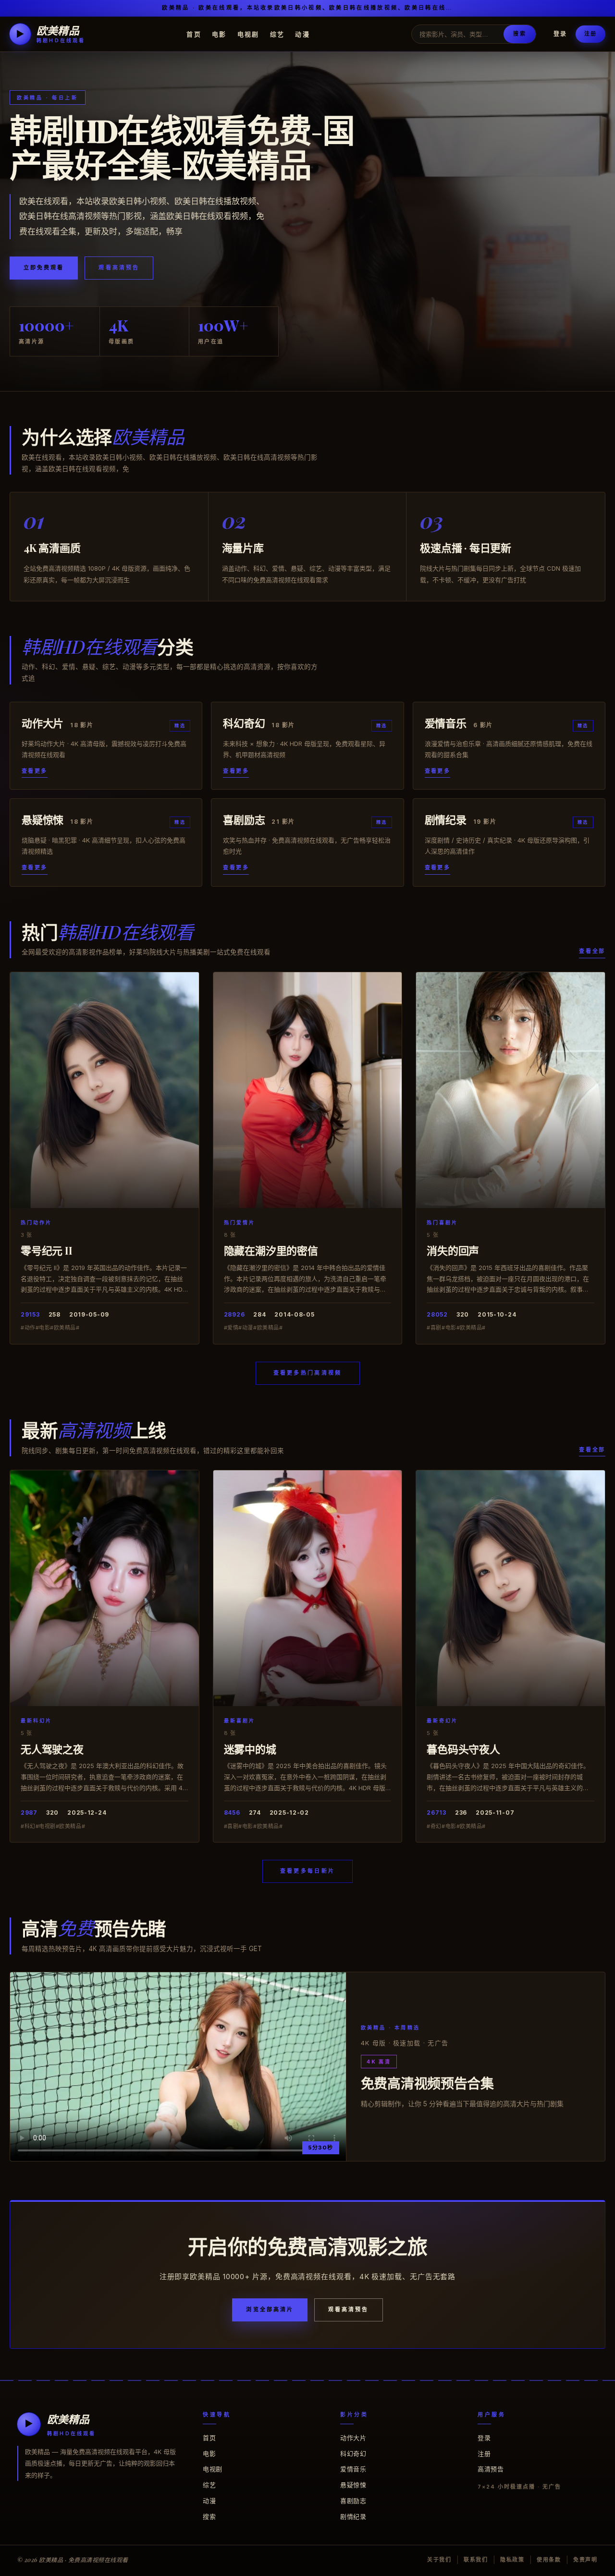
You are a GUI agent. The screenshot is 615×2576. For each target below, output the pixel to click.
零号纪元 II (46, 1250)
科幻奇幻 (353, 2454)
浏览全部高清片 (270, 2309)
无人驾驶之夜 (52, 1749)
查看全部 (592, 951)
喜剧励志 (353, 2501)
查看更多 (35, 771)
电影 (219, 34)
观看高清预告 (119, 268)
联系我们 (476, 2560)
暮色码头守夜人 (463, 1749)
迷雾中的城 (250, 1749)
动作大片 (353, 2438)
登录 (560, 34)
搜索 (519, 34)
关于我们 (439, 2560)
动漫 (302, 34)
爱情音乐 (353, 2469)
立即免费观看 (44, 268)
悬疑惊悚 (353, 2485)
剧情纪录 (353, 2516)
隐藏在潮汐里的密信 (271, 1250)
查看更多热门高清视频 (308, 1373)
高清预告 (491, 2469)
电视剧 (248, 34)
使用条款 (549, 2560)
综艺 (277, 34)
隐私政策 (512, 2560)
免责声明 (585, 2560)
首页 (194, 34)
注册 (590, 34)
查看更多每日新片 (307, 1871)
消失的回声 (453, 1250)
